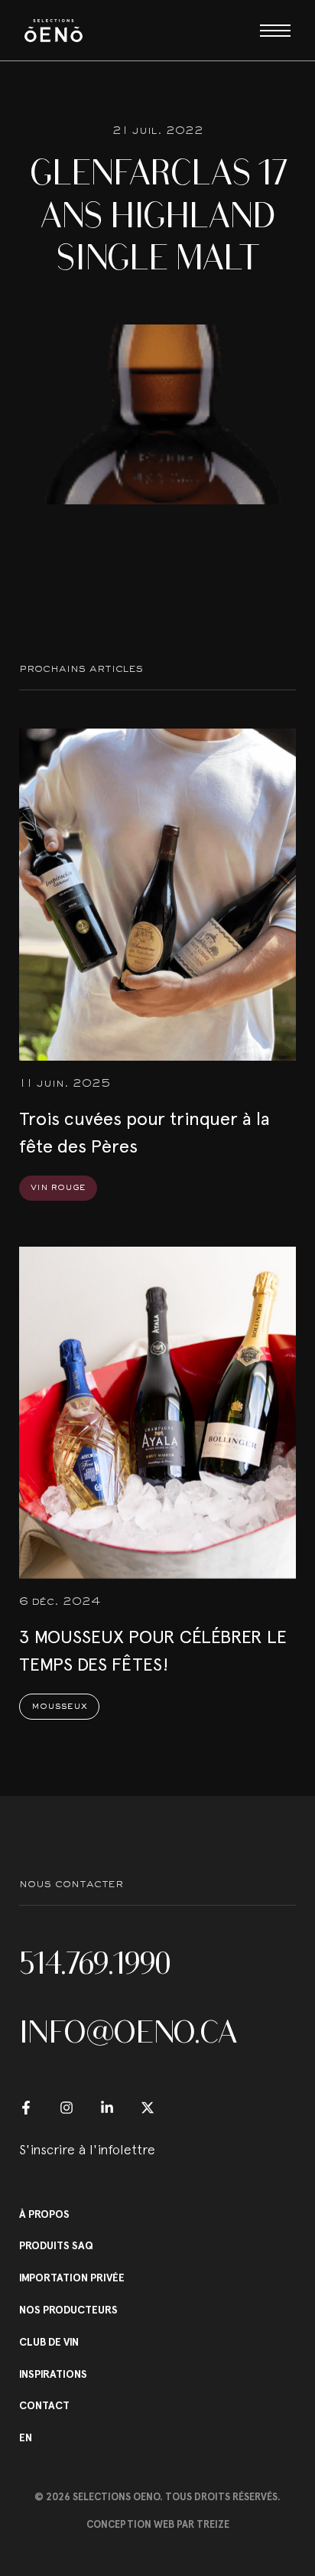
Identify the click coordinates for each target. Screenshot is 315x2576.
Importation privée (72, 2278)
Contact (44, 2406)
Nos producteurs (68, 2310)
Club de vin (49, 2343)
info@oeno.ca (128, 2032)
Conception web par (158, 2524)
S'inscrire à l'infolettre (87, 2149)
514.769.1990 (95, 1963)
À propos (44, 2215)
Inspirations (53, 2375)
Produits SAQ (56, 2246)
